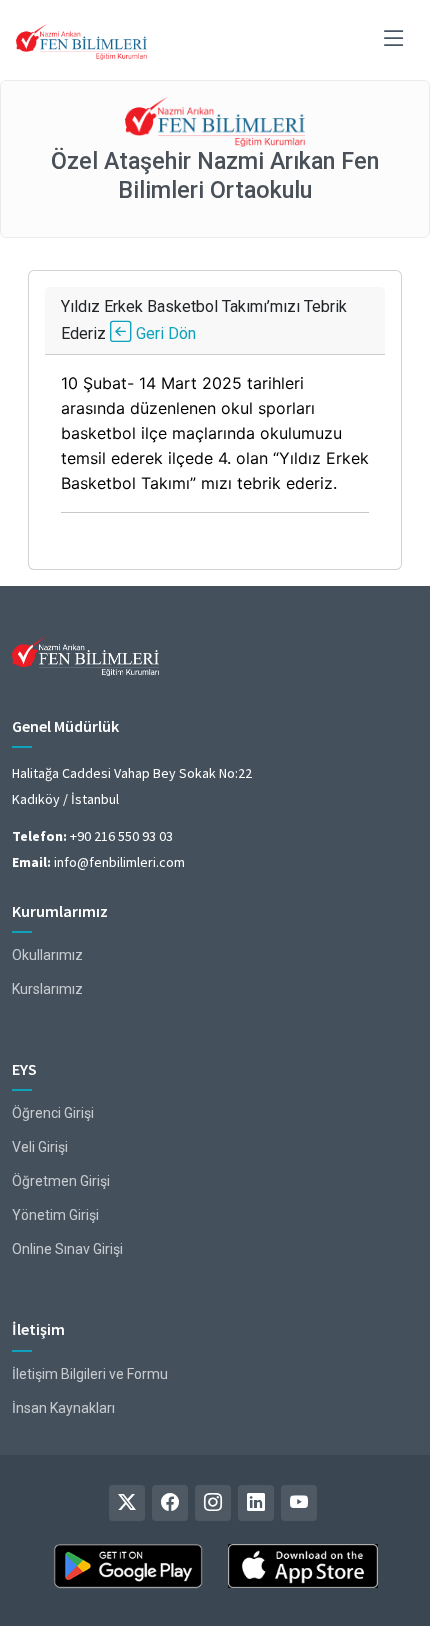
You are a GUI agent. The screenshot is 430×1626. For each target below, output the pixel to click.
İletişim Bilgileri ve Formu (90, 1374)
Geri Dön (164, 333)
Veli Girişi (40, 1147)
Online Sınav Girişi (67, 1249)
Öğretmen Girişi (61, 1181)
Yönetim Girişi (55, 1215)
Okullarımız (47, 955)
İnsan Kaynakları (63, 1408)
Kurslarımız (47, 989)
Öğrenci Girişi (53, 1113)
